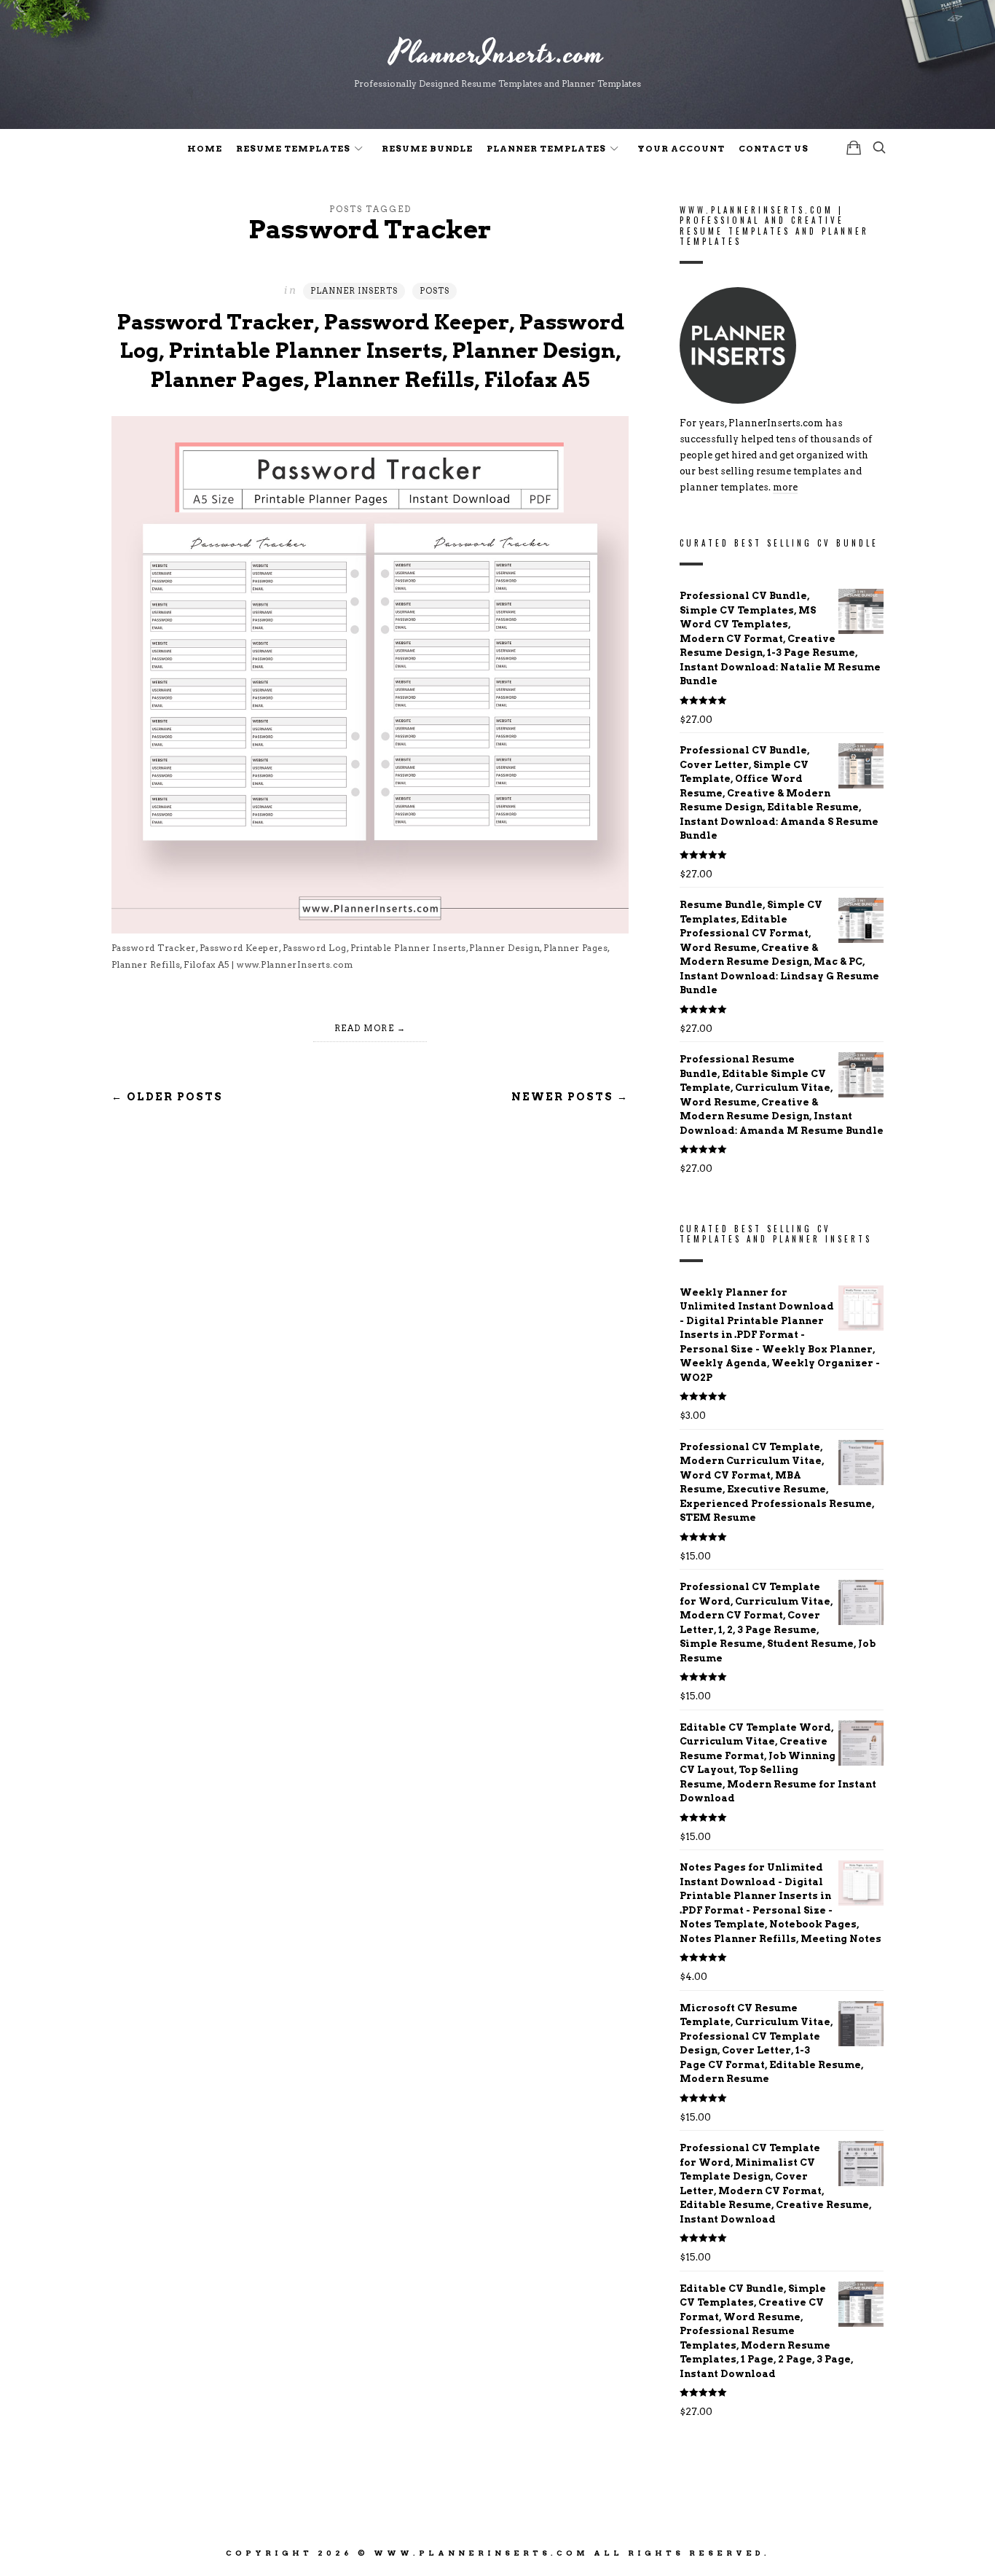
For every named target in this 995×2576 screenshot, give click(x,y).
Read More (365, 1028)
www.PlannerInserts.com (481, 2553)
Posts (434, 291)
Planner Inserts (354, 291)
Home (205, 149)
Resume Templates (293, 149)
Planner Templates (546, 149)
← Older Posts (167, 1097)
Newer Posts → (570, 1097)
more (785, 488)
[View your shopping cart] (854, 148)
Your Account (681, 149)
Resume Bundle (427, 149)
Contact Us (774, 149)
